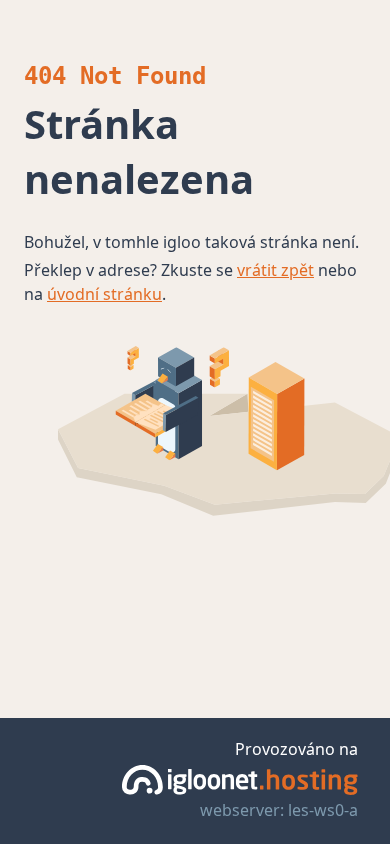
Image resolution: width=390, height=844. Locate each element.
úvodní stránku (104, 294)
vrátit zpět (275, 270)
